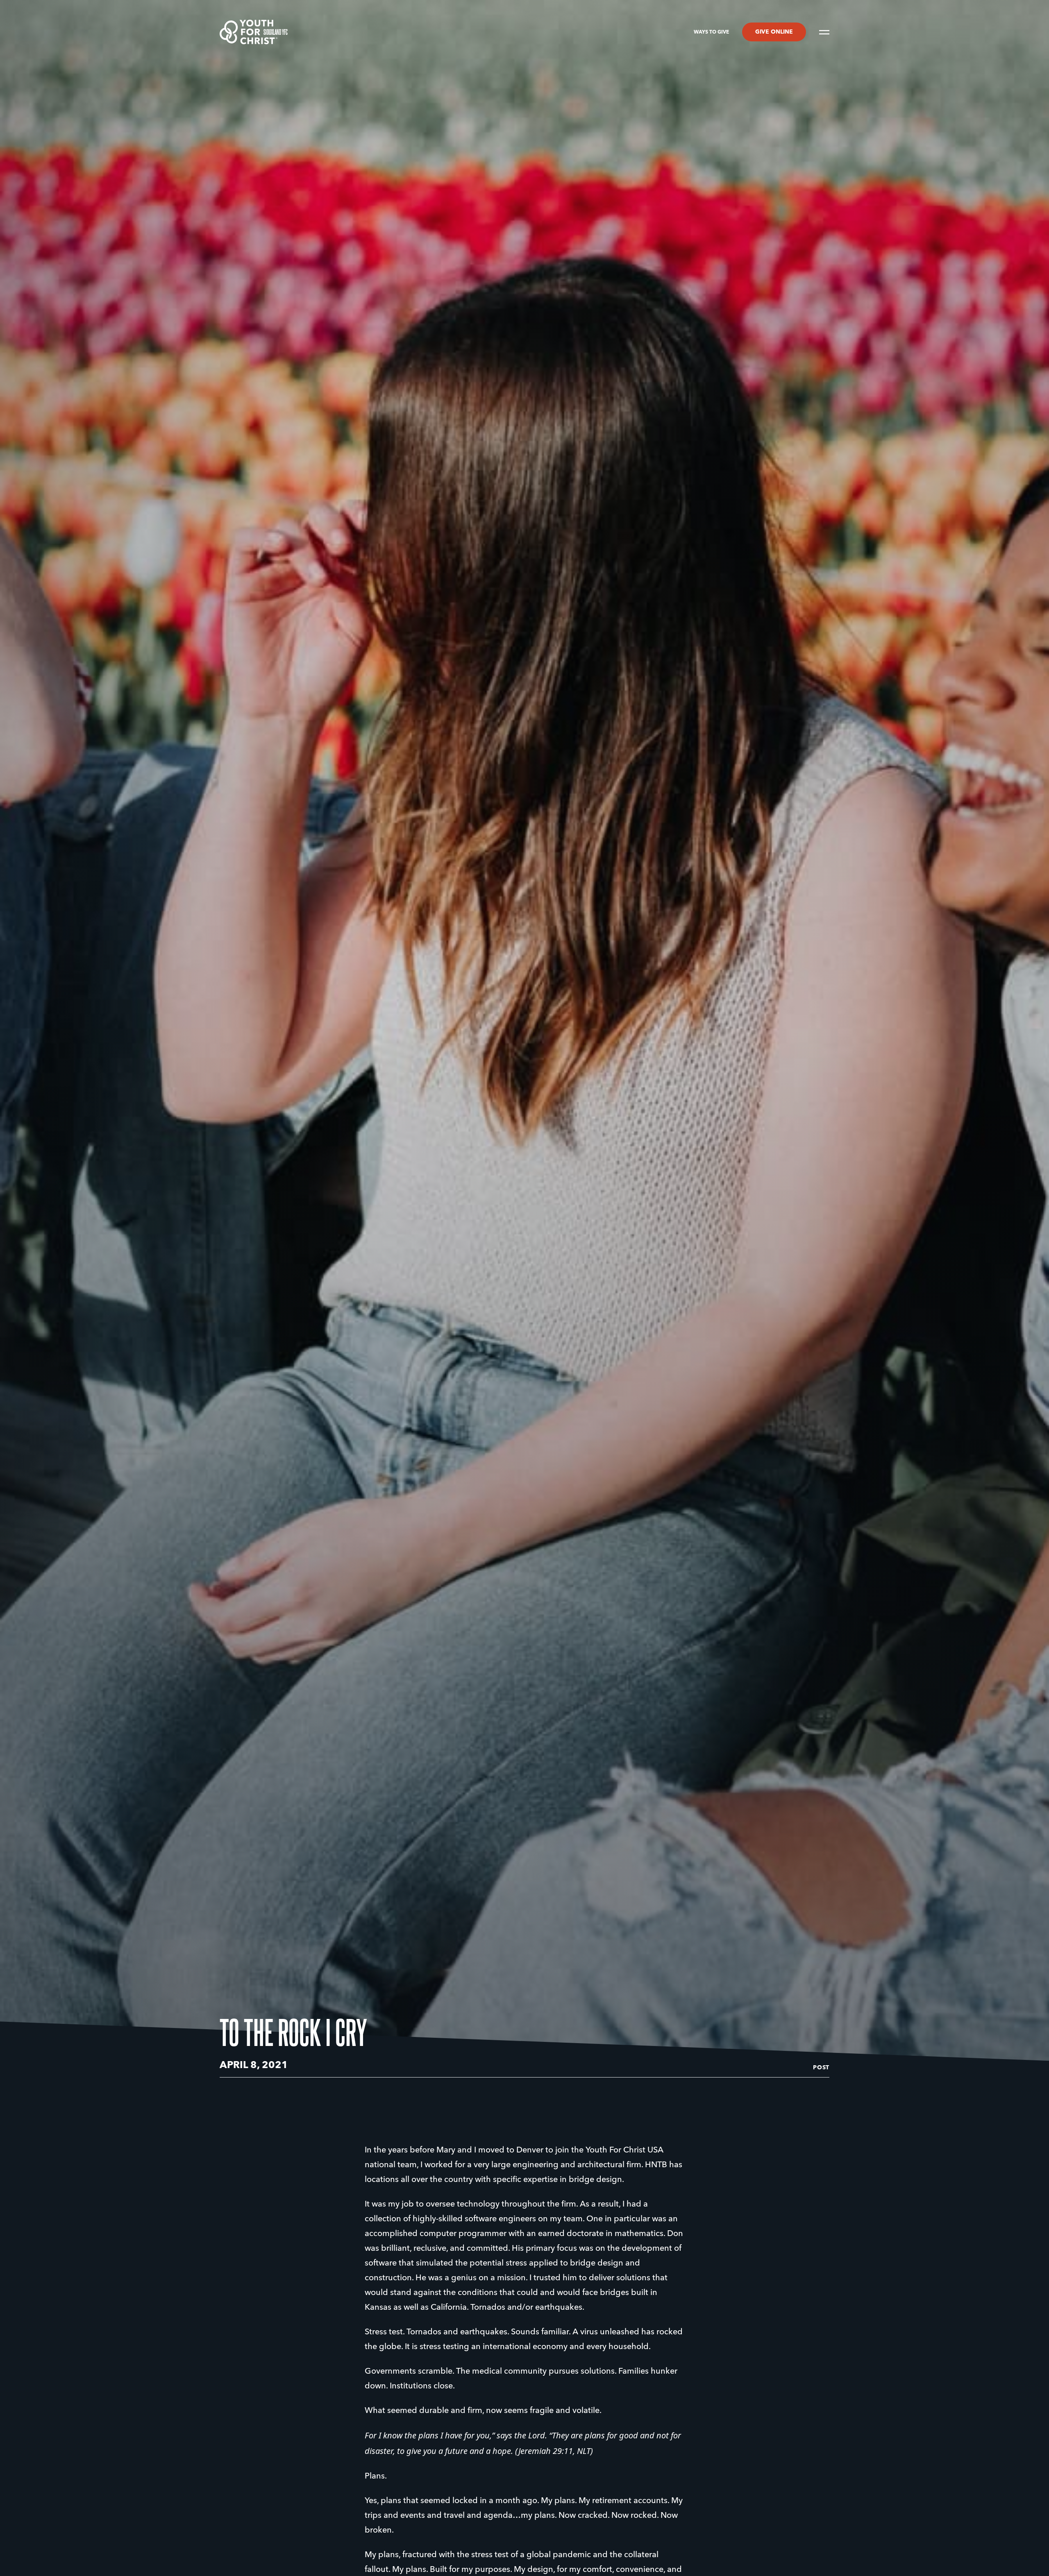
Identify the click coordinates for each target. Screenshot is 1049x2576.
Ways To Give (711, 32)
